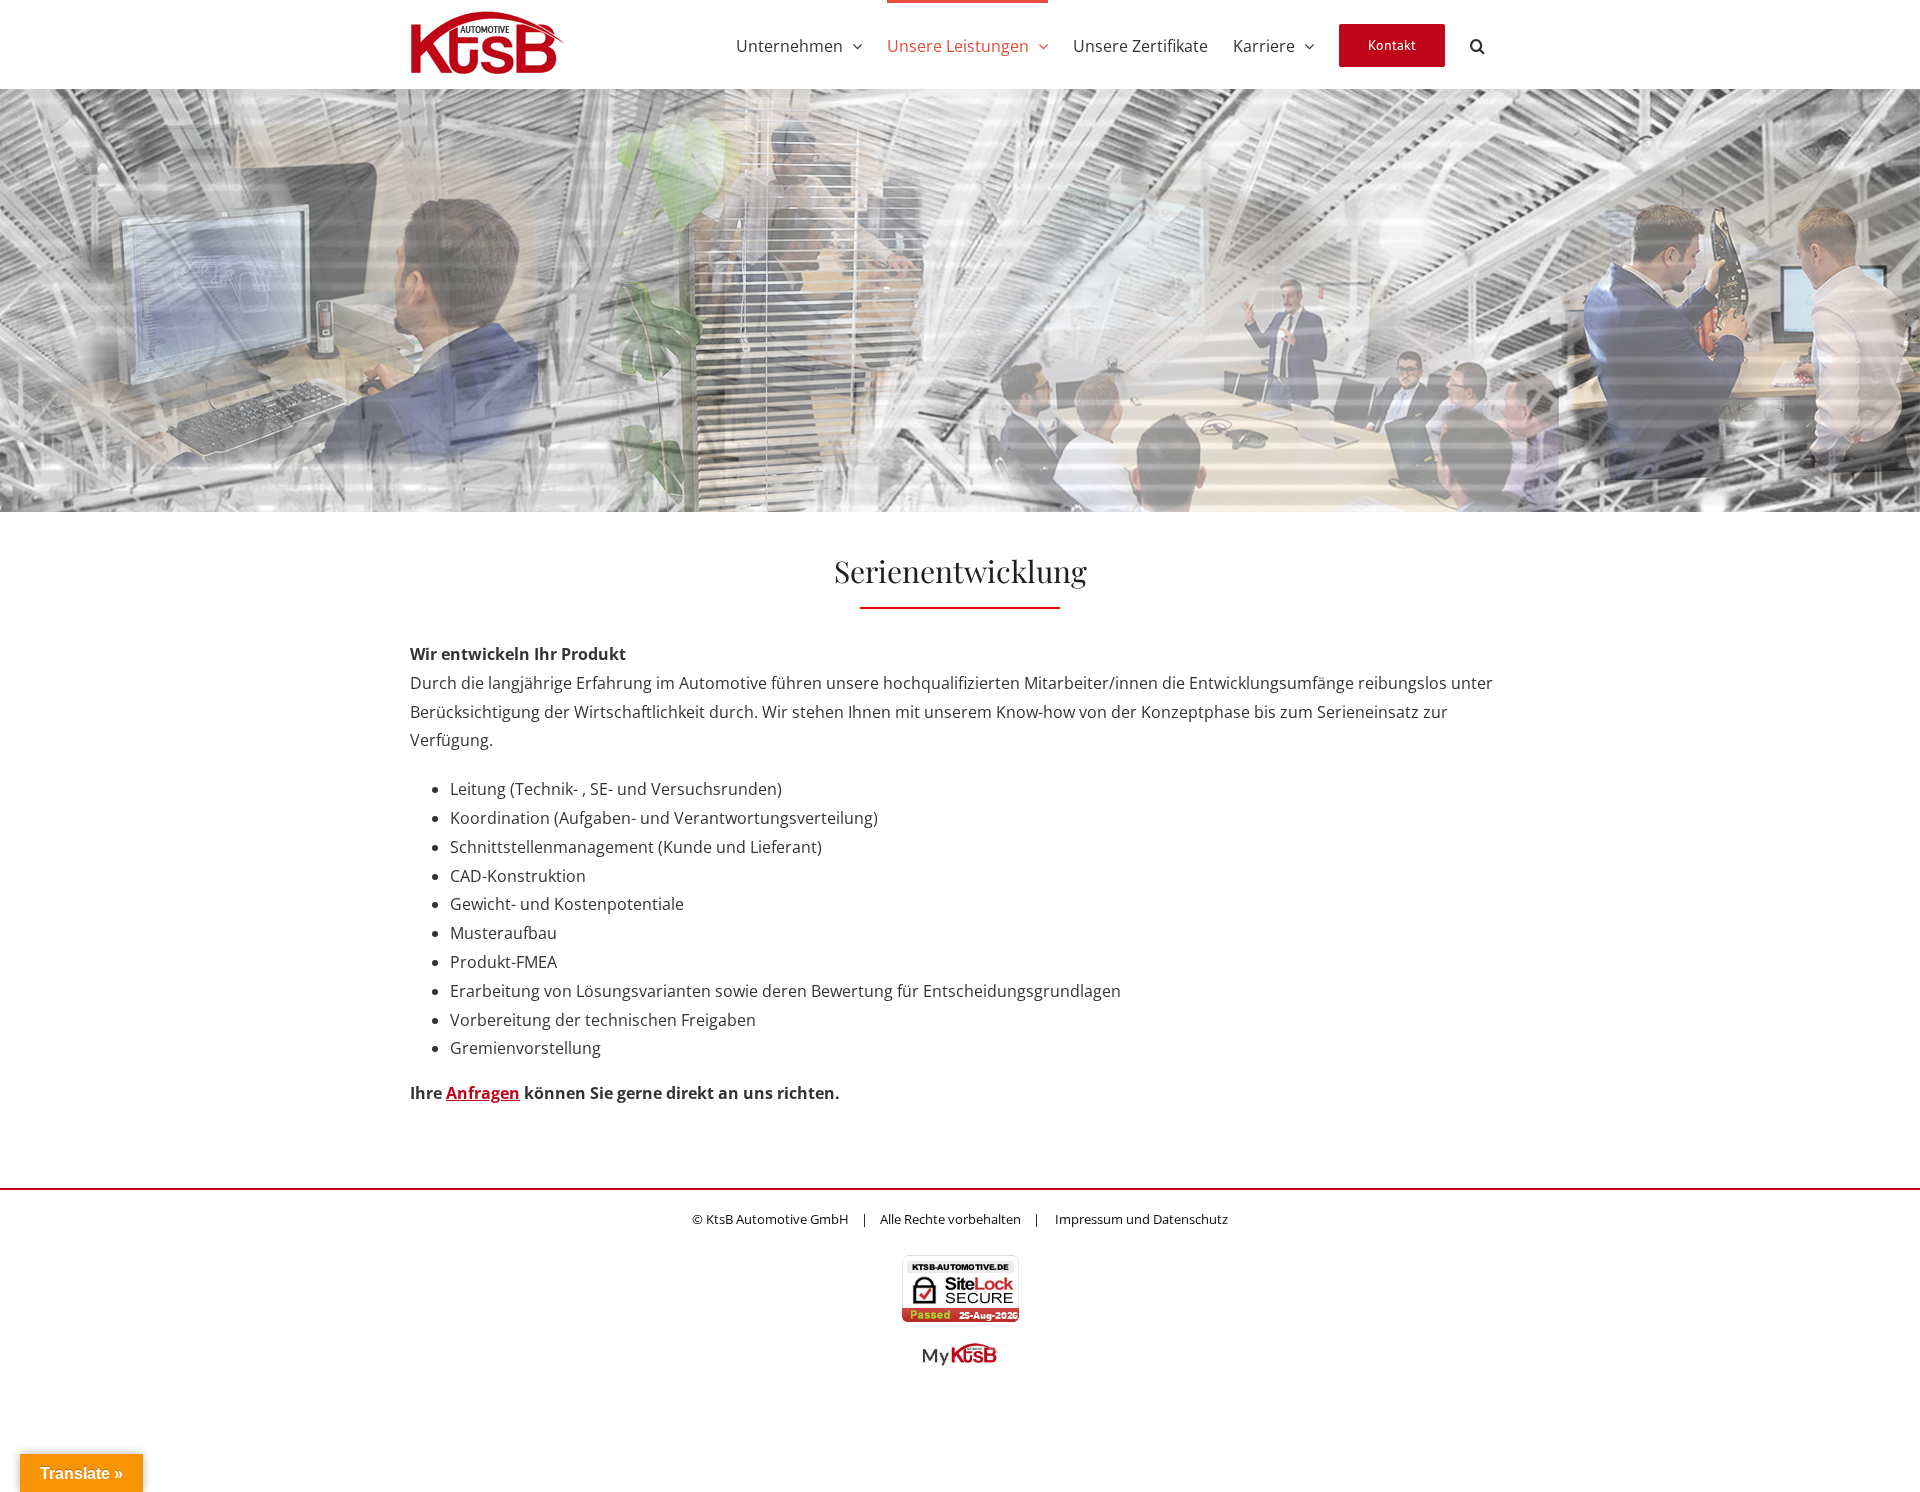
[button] (1477, 44)
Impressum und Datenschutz (1141, 1219)
